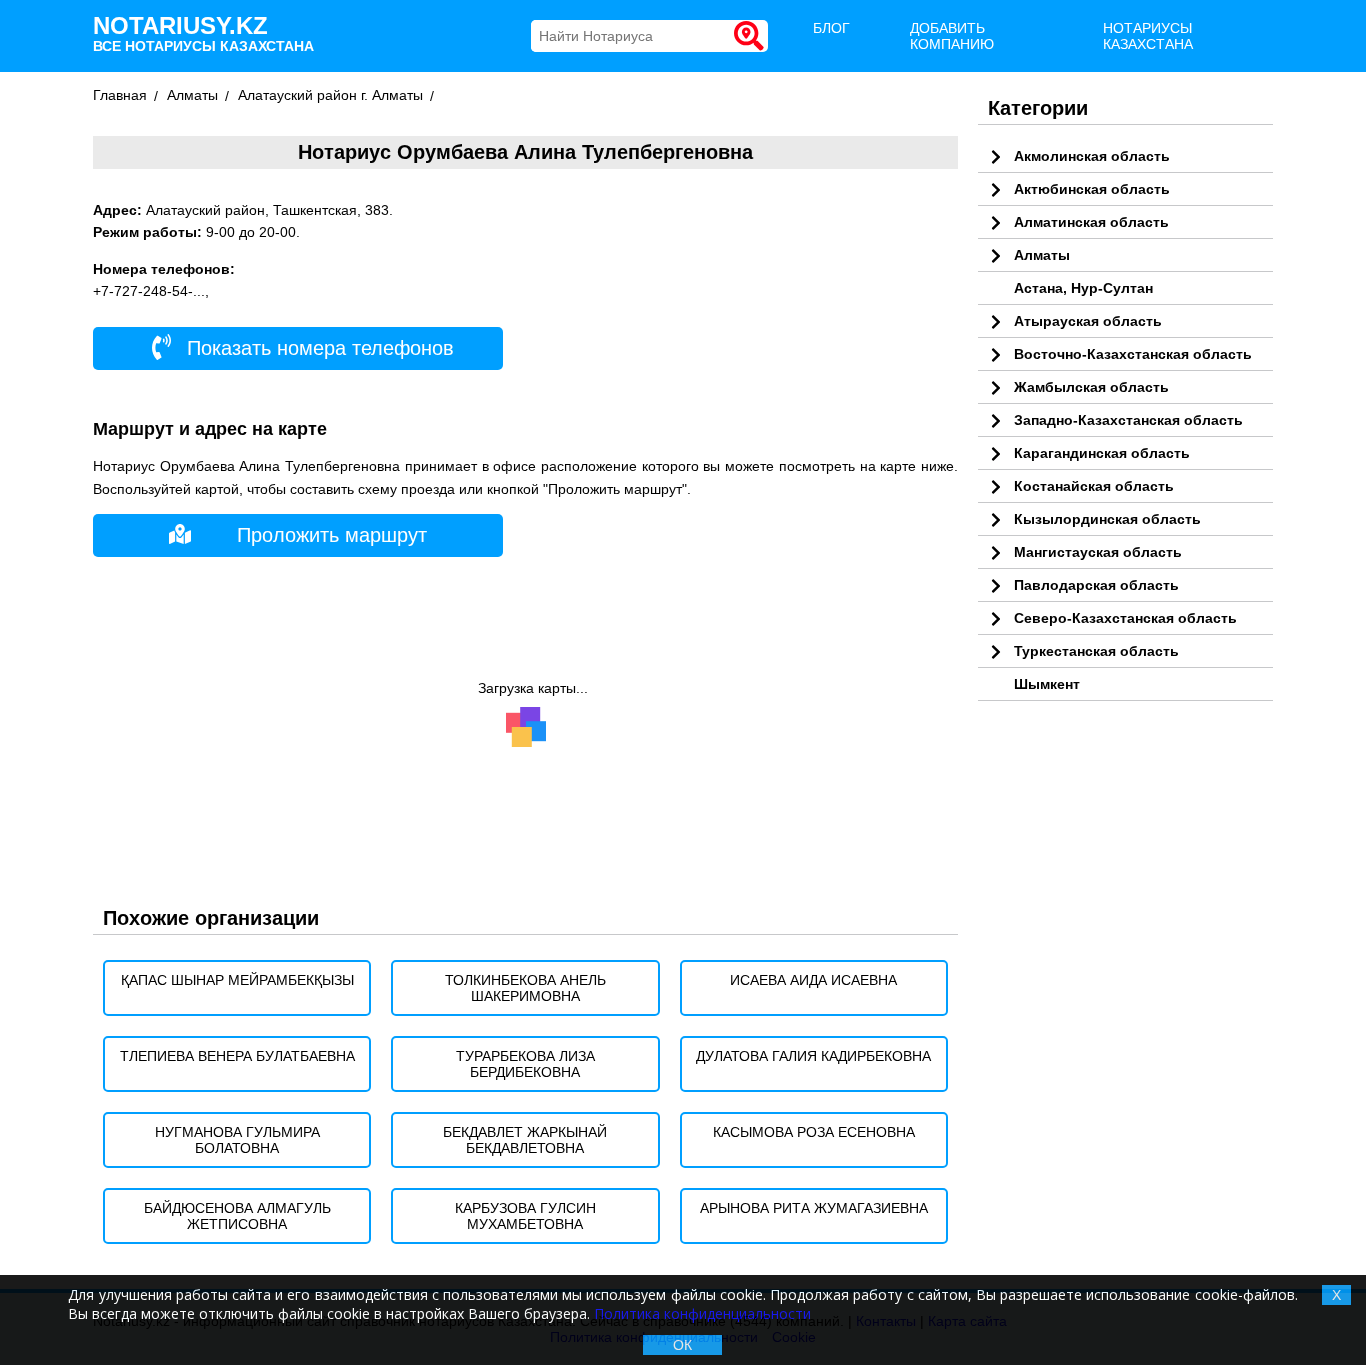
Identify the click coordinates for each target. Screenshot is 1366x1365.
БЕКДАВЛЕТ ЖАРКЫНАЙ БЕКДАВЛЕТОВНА (525, 1140)
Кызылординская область (1107, 519)
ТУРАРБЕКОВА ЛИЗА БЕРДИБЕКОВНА (525, 1064)
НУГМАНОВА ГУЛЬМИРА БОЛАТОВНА (237, 1140)
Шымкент (1047, 684)
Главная (120, 95)
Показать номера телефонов (317, 348)
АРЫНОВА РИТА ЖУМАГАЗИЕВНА (814, 1208)
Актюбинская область (1092, 189)
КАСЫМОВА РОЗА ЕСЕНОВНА (814, 1132)
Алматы (192, 95)
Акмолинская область (1092, 156)
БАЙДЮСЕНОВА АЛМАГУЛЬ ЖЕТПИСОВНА (237, 1216)
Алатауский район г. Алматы (330, 95)
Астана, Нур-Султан (1083, 288)
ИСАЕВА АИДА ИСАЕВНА (813, 980)
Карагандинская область (1102, 453)
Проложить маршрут (332, 535)
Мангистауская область (1098, 552)
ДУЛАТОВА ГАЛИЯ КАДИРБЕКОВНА (813, 1056)
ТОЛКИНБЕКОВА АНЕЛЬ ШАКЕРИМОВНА (525, 988)
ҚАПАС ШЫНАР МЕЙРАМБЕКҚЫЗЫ (237, 980)
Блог (831, 28)
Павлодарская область (1096, 585)
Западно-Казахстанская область (1128, 420)
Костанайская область (1094, 486)
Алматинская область (1091, 222)
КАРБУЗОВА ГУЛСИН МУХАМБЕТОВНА (525, 1216)
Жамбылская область (1091, 387)
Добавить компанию (952, 36)
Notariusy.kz (203, 33)
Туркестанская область (1096, 651)
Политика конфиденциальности (702, 1313)
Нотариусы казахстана (1148, 36)
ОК (682, 1345)
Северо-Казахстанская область (1125, 618)
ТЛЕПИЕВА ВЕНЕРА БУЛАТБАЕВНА (237, 1056)
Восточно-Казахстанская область (1133, 354)
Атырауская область (1088, 321)
